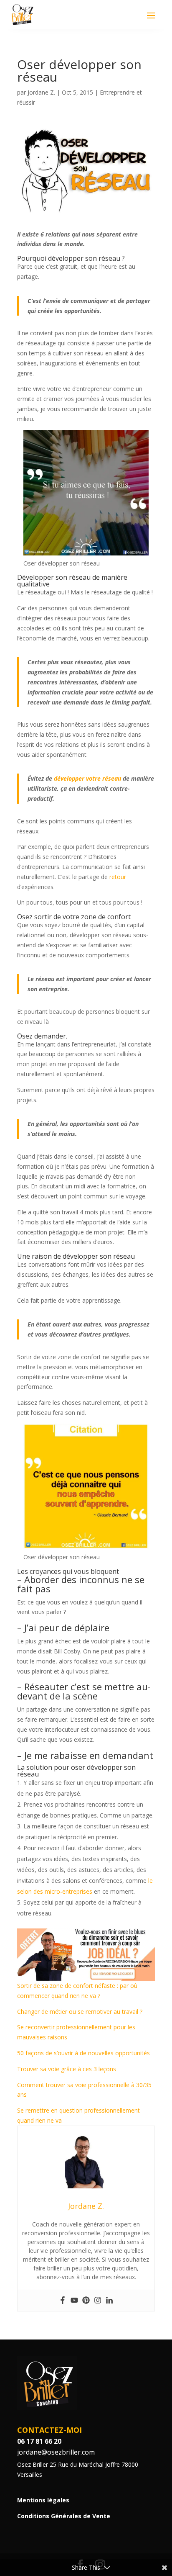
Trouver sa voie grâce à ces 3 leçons (67, 2069)
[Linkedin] (109, 2301)
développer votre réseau (87, 778)
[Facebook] (63, 2301)
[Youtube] (74, 2301)
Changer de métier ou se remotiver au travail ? (80, 2012)
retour (118, 877)
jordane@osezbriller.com (56, 2452)
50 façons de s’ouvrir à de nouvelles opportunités (83, 2053)
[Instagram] (98, 2301)
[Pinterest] (86, 2301)
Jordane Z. (41, 92)
